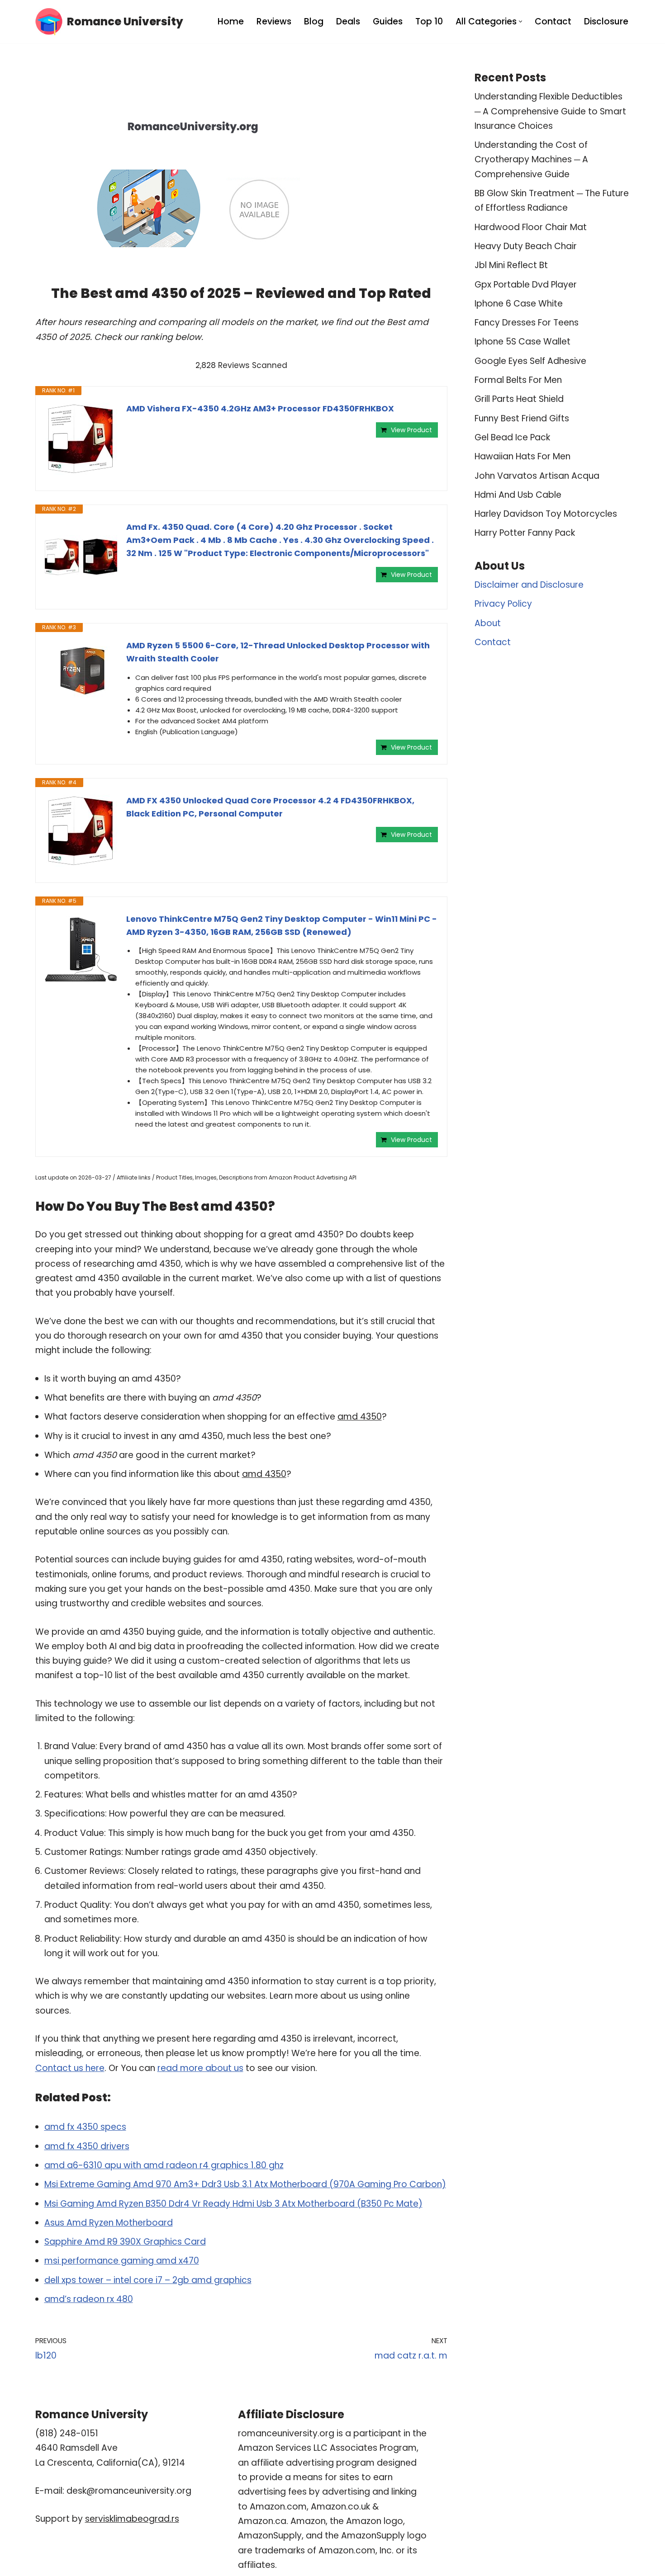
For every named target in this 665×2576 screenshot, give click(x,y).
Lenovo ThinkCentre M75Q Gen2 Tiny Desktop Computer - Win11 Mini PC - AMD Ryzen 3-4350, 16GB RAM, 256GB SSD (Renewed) (282, 925)
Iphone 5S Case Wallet (522, 342)
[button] (520, 21)
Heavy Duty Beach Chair (526, 246)
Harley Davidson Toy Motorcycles (546, 514)
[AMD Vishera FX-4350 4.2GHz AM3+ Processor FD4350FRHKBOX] (81, 439)
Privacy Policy (503, 604)
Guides (388, 21)
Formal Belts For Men (518, 380)
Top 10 (429, 21)
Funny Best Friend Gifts (522, 418)
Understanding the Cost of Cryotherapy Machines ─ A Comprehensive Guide (531, 160)
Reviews (274, 21)
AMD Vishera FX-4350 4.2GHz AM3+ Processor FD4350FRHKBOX (260, 408)
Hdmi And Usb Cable (518, 495)
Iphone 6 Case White (519, 304)
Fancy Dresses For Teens (527, 323)
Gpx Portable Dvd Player (526, 285)
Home (231, 21)
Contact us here (70, 2068)
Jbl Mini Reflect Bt (511, 265)
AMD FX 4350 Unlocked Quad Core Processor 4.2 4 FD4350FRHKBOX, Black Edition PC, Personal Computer (270, 807)
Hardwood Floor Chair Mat (531, 227)
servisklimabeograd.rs (132, 2519)
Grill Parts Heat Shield (519, 399)
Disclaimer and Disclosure (529, 585)
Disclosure (606, 21)
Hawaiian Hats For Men (522, 456)
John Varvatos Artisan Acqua (537, 476)
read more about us (200, 2068)
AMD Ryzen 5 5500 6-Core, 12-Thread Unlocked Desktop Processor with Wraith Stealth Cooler (278, 652)
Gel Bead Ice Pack (512, 437)
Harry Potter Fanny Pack (525, 533)
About (488, 623)
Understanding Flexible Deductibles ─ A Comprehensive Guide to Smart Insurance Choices (550, 111)
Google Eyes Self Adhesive (530, 361)
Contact (553, 21)
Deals (348, 21)
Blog (314, 21)
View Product (411, 430)
